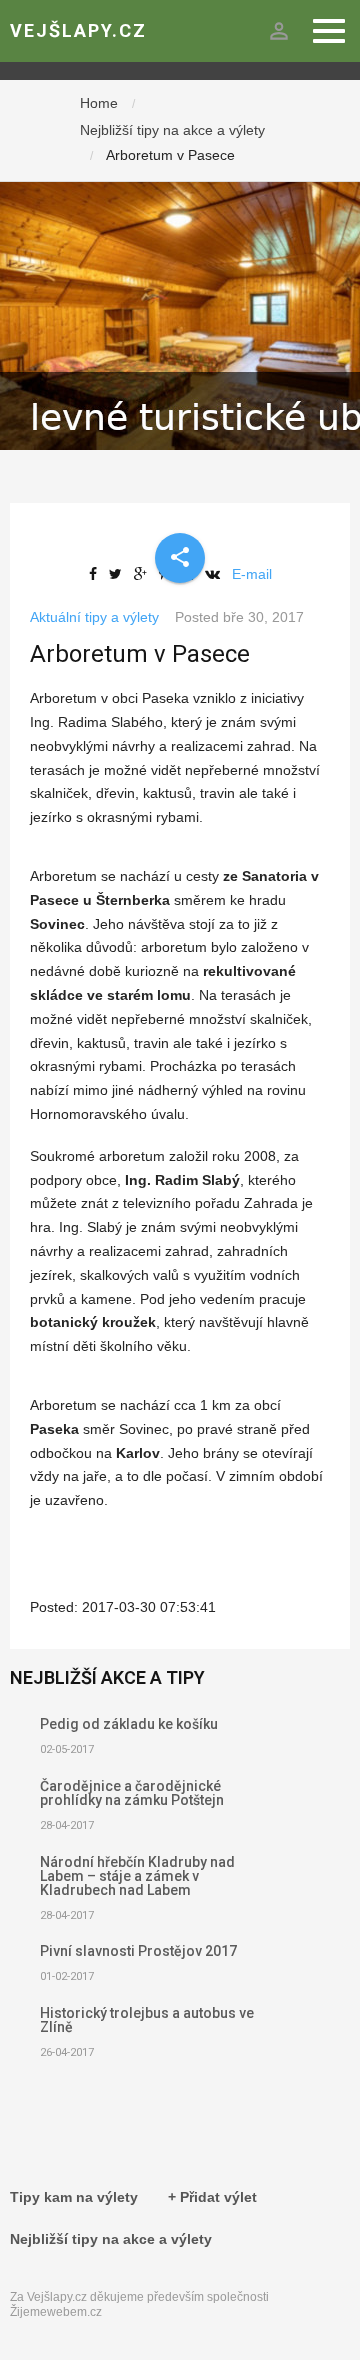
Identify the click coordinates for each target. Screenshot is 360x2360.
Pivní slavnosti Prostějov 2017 (138, 1951)
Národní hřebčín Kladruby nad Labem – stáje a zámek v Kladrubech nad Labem (137, 1876)
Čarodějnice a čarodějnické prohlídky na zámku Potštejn (132, 1793)
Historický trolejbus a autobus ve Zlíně (147, 2020)
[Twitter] (119, 574)
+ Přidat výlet (212, 2197)
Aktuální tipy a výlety (94, 617)
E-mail (252, 574)
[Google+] (144, 574)
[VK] (216, 574)
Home (99, 103)
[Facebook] (97, 574)
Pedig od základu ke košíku (129, 1724)
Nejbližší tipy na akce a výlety (172, 130)
